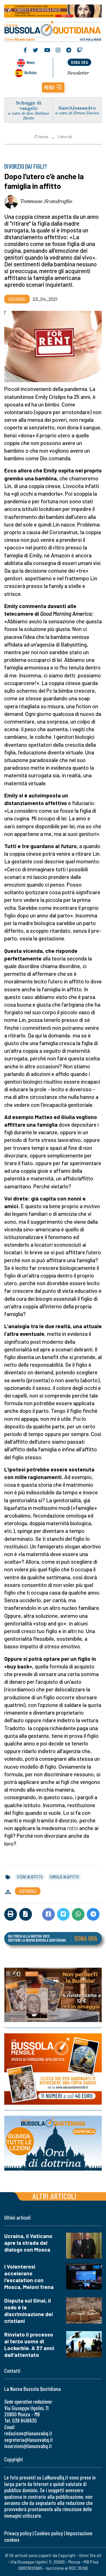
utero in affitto (30, 1877)
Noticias (31, 72)
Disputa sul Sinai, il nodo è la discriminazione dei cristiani (29, 2311)
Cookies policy (49, 2533)
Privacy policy (18, 2533)
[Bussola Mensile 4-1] (53, 1995)
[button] (53, 87)
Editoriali (65, 137)
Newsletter (78, 73)
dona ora (79, 62)
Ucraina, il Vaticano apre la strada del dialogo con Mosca (28, 2243)
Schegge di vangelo (29, 105)
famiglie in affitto (64, 1877)
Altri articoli (54, 2196)
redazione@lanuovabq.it (28, 2433)
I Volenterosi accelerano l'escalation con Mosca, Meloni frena (29, 2277)
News (31, 62)
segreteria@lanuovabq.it (29, 2440)
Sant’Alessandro (77, 108)
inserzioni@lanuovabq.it (28, 2446)
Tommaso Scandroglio (46, 201)
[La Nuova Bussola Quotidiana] (53, 30)
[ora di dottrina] (53, 2143)
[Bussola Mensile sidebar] (53, 2069)
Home (44, 137)
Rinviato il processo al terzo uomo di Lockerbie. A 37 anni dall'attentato (29, 2345)
